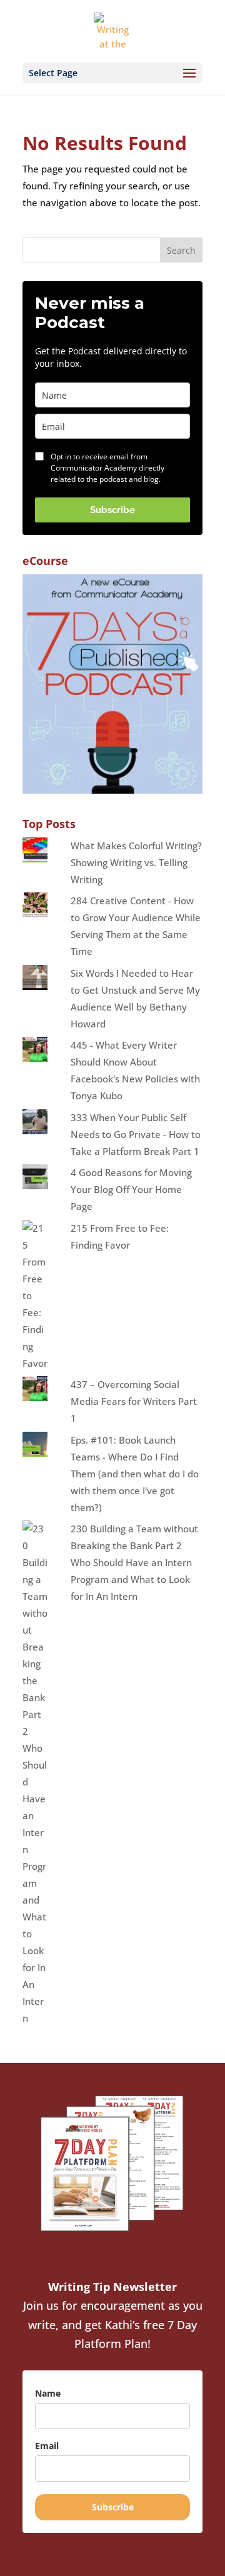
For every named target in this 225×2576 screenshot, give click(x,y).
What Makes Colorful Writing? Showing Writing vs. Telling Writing (136, 862)
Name (48, 2393)
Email (47, 2446)
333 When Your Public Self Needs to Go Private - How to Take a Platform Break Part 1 (136, 1134)
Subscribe (112, 510)
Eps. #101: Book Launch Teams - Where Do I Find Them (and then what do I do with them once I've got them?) (135, 1474)
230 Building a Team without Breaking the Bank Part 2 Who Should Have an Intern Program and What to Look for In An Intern (134, 1562)
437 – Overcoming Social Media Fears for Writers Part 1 (134, 1401)
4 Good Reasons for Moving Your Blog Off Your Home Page (131, 1189)
